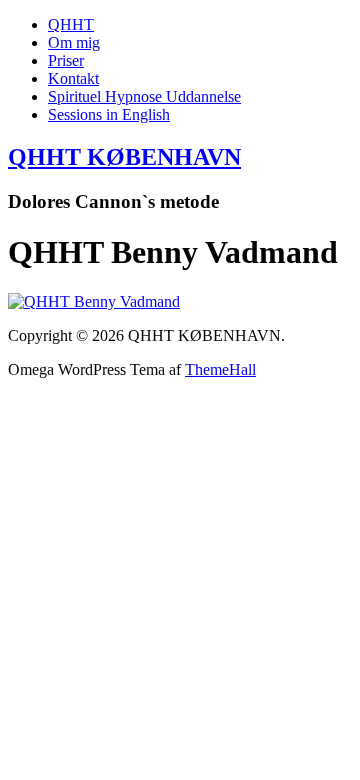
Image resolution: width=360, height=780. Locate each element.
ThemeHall (220, 369)
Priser (66, 60)
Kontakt (73, 78)
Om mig (74, 42)
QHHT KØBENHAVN (124, 157)
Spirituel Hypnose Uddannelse (144, 96)
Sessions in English (109, 114)
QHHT (71, 24)
